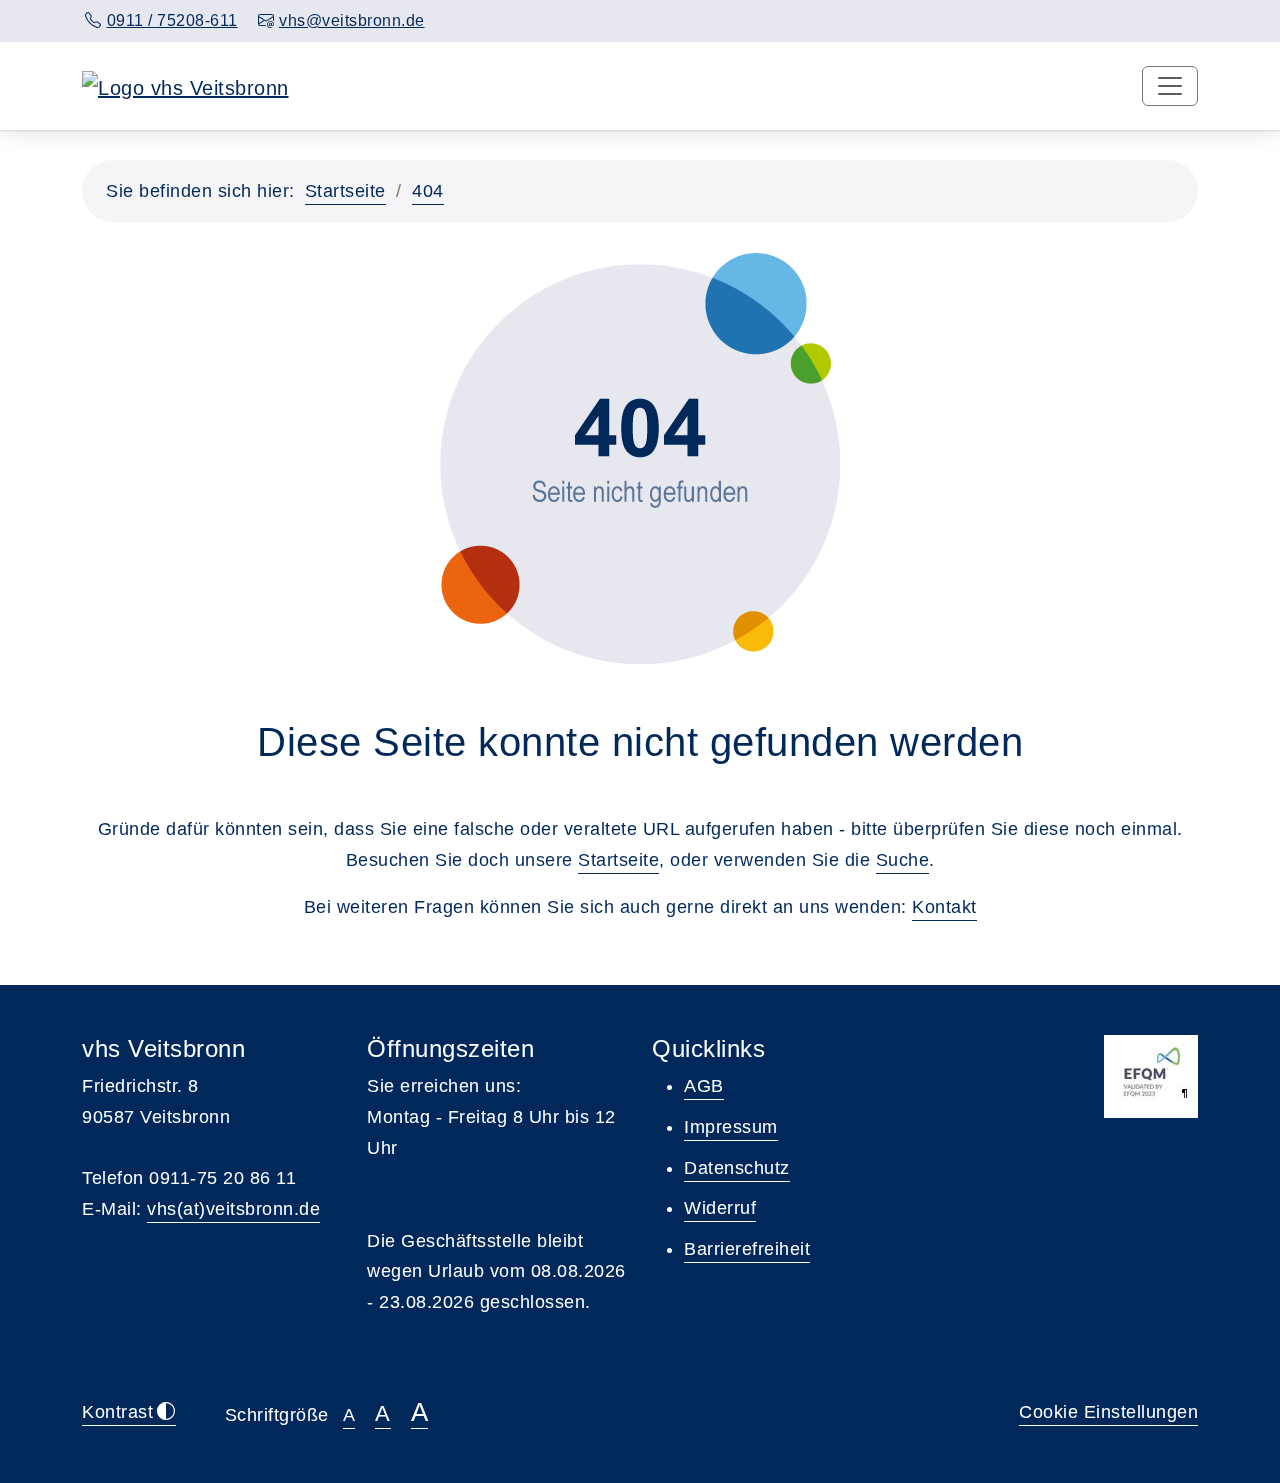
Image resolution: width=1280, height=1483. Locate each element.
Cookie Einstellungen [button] (1108, 1412)
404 (428, 191)
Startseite (345, 191)
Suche (903, 860)
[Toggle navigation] (1170, 86)
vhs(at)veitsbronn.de (233, 1209)
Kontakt (944, 907)
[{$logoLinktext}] (185, 86)
